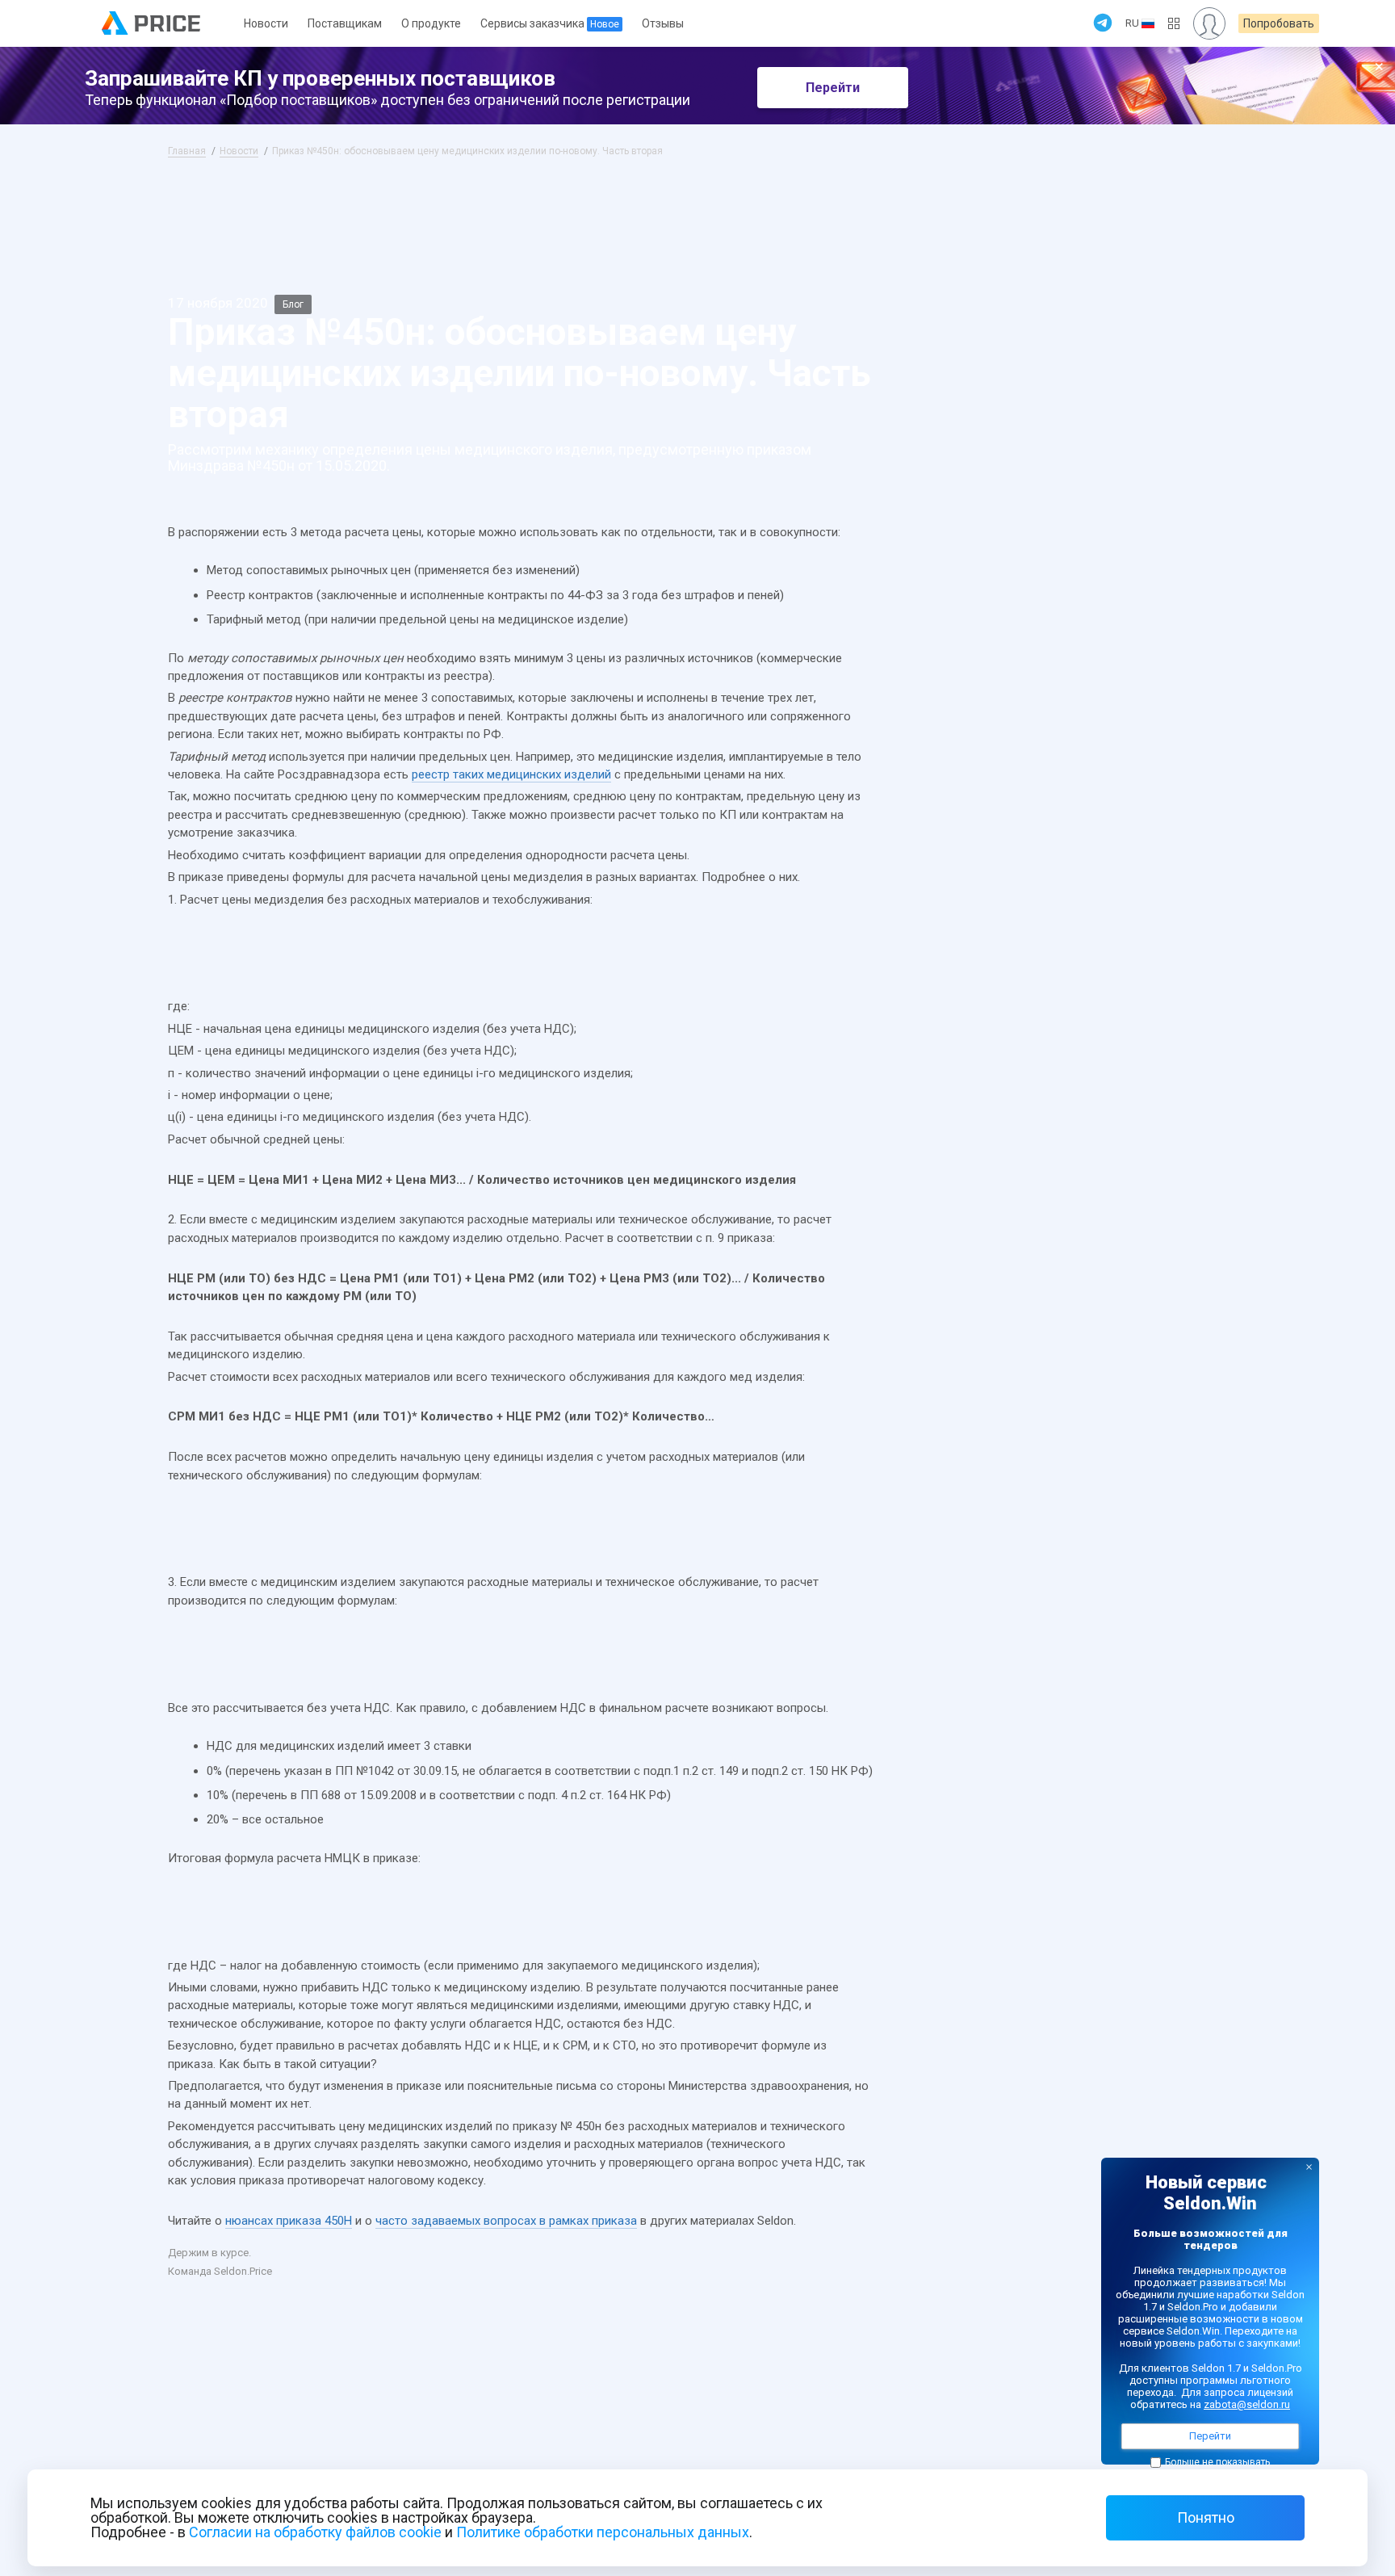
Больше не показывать (1217, 2462)
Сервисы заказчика (550, 23)
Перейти (833, 88)
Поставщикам (345, 23)
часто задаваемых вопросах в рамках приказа (506, 2221)
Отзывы (663, 23)
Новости (266, 23)
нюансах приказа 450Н (289, 2221)
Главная (187, 151)
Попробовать (1279, 23)
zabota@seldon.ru (1247, 2404)
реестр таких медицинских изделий (511, 774)
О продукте (431, 23)
